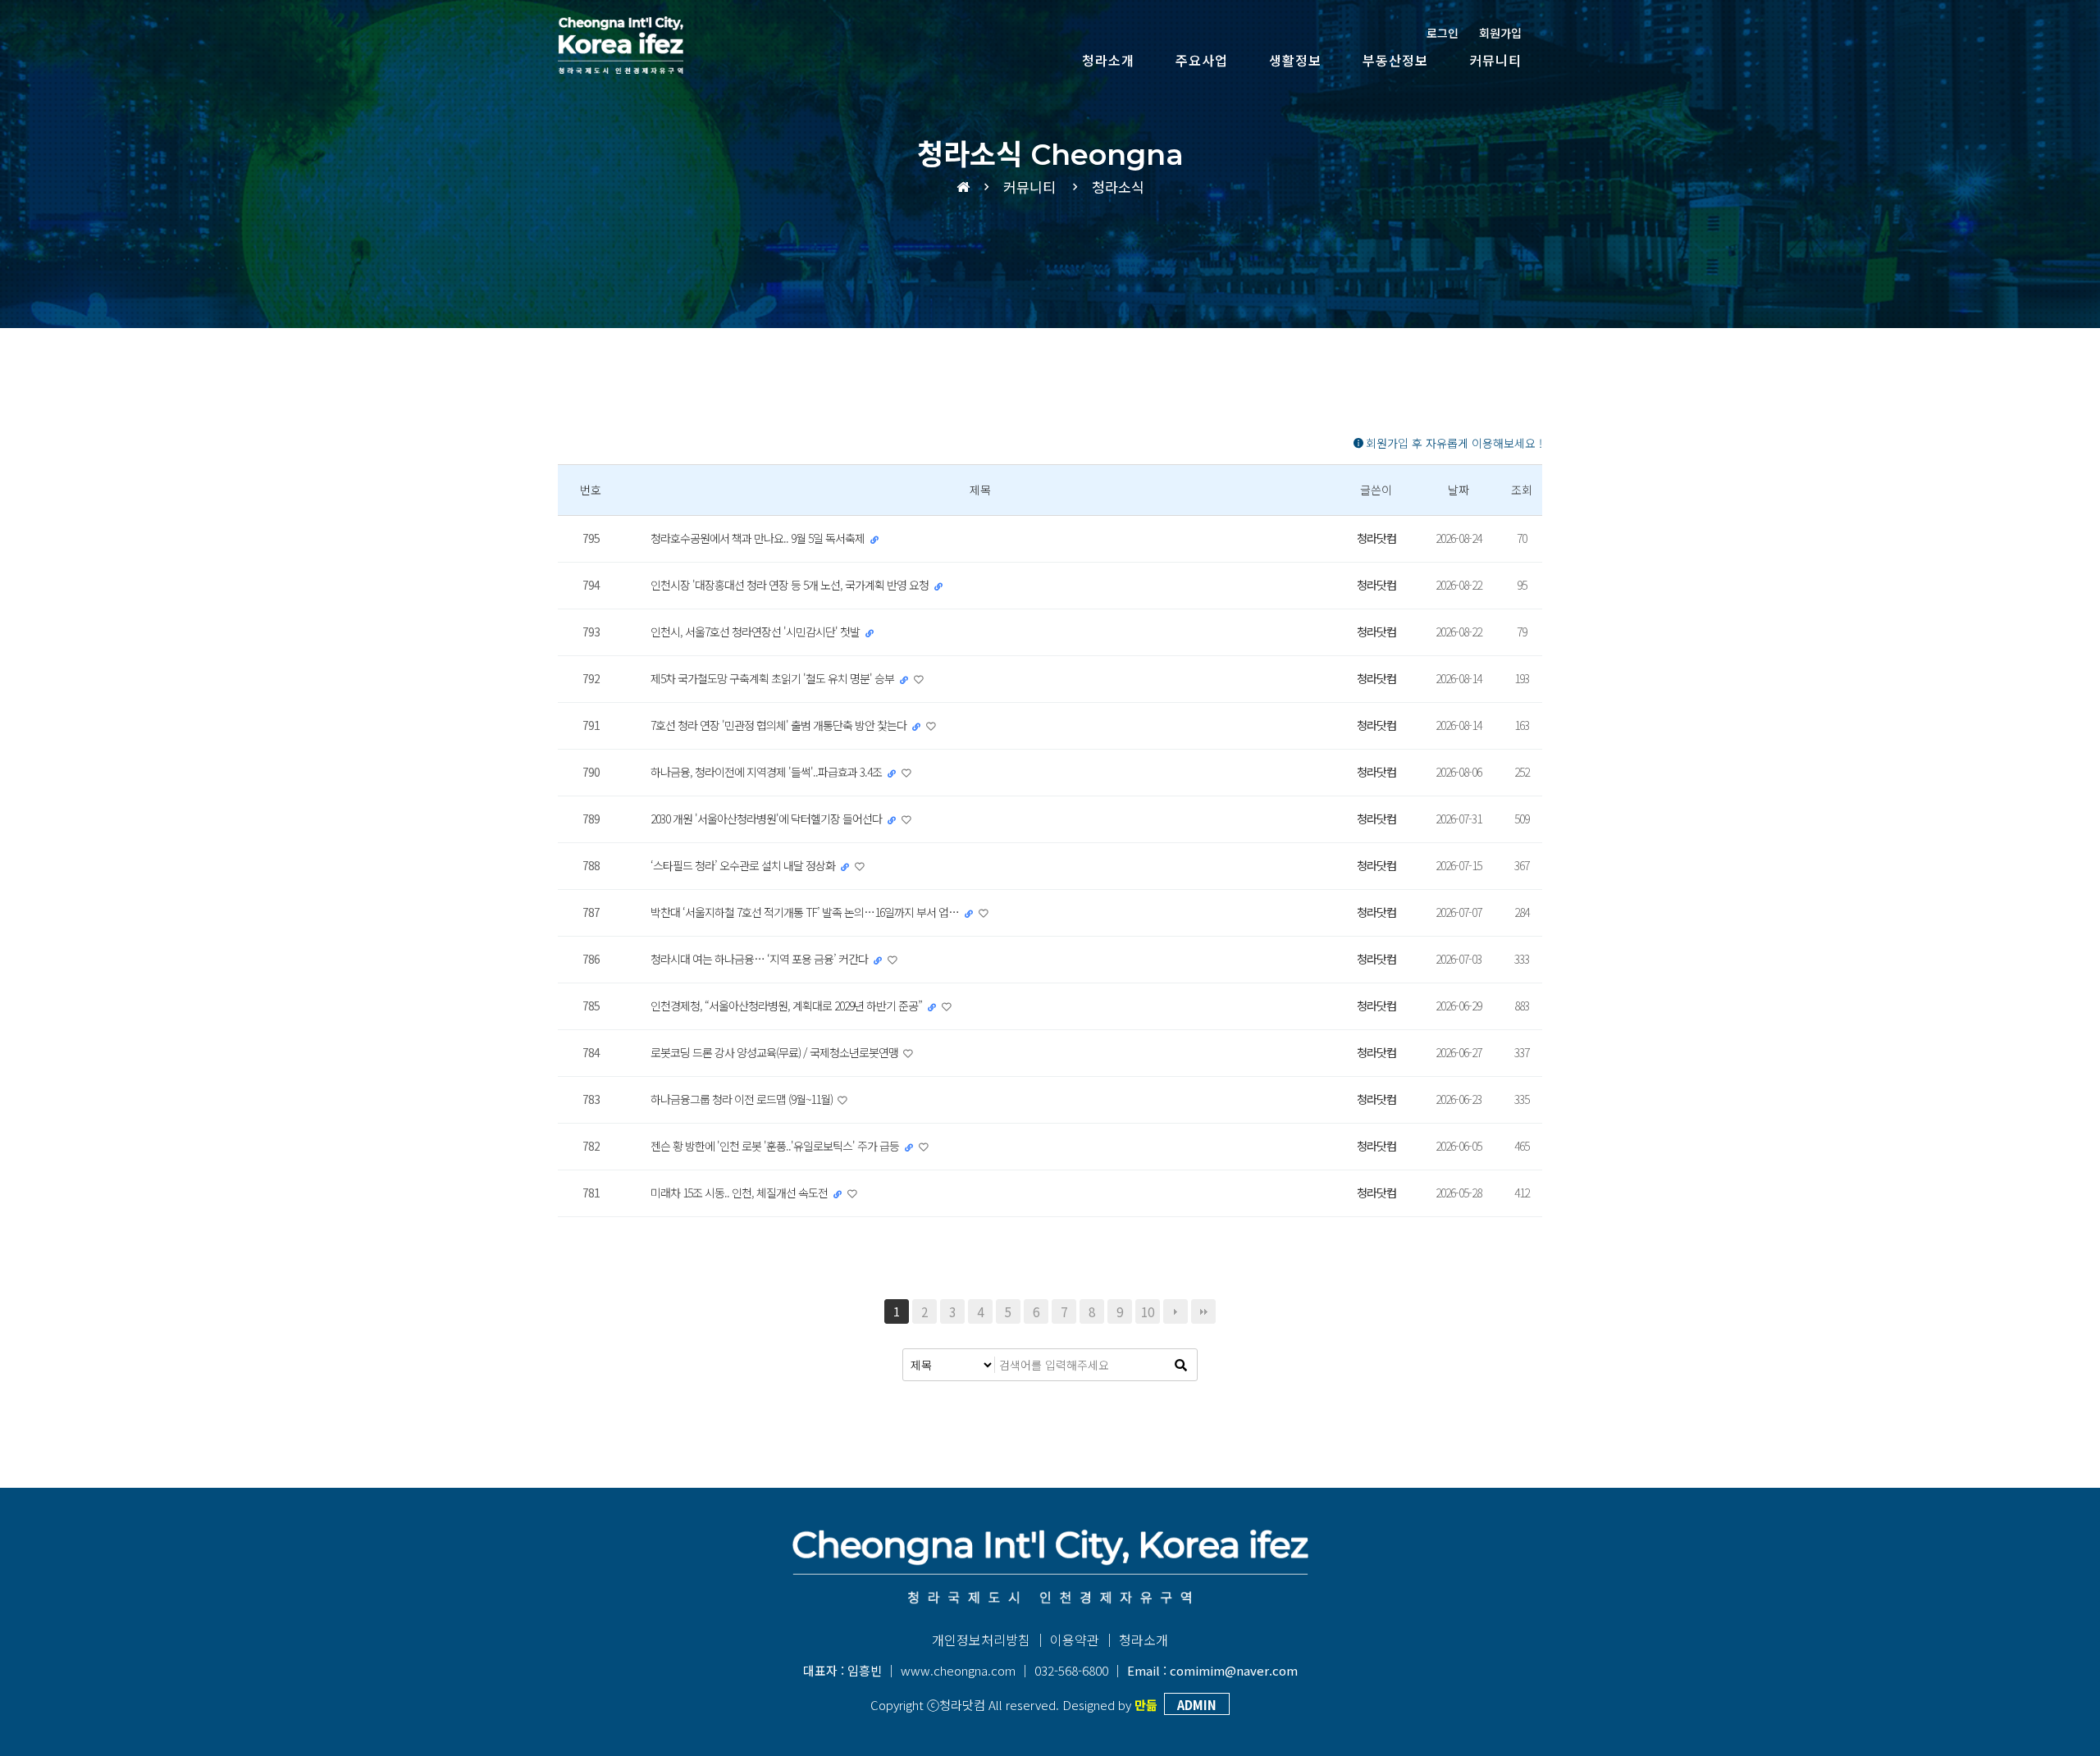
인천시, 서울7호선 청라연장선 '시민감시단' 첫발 (756, 632)
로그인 (1443, 33)
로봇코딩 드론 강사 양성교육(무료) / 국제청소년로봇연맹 (776, 1052)
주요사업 (1202, 60)
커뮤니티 (1495, 60)
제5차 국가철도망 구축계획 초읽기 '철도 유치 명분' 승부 (774, 678)
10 (1148, 1311)
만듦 (1146, 1705)
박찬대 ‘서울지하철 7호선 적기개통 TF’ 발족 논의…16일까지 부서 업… (806, 912)
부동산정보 (1395, 60)
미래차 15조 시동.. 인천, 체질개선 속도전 (740, 1193)
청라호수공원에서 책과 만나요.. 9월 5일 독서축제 (759, 538)
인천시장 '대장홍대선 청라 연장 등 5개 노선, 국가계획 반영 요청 (791, 585)
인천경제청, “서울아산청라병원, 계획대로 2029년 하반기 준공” (787, 1006)
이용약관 (1075, 1640)
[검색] (1180, 1365)
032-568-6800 (1071, 1670)
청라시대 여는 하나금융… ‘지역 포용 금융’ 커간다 (760, 959)
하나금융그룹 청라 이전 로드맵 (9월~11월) (743, 1099)
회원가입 (1500, 33)
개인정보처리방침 (981, 1640)
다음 (1176, 1311)
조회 (1522, 490)
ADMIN (1197, 1705)
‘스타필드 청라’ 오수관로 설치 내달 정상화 (744, 865)
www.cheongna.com (958, 1670)
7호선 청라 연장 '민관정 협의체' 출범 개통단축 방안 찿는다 (780, 725)
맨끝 (1203, 1311)
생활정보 (1295, 60)
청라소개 (1108, 60)
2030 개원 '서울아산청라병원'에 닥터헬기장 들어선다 (767, 819)
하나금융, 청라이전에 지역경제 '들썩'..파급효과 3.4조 (767, 772)
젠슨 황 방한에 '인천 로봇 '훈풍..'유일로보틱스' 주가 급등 (776, 1146)
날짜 (1459, 490)
